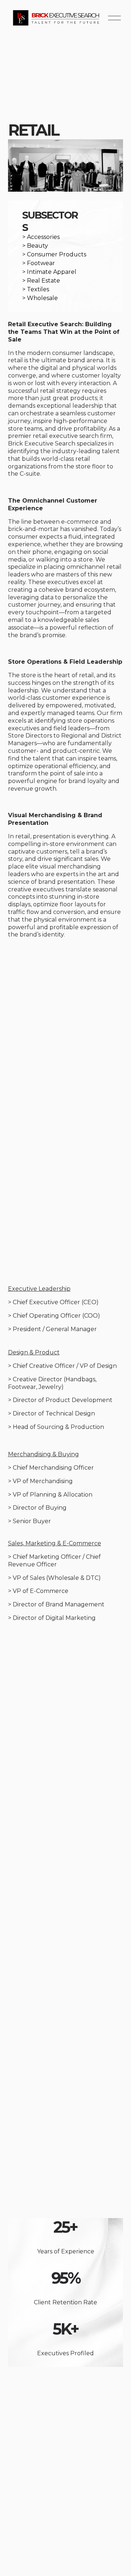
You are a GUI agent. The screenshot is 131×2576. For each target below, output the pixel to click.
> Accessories (41, 237)
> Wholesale (40, 298)
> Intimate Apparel (49, 272)
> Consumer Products (54, 254)
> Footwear (39, 263)
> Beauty (35, 246)
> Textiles (36, 289)
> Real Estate (41, 281)
